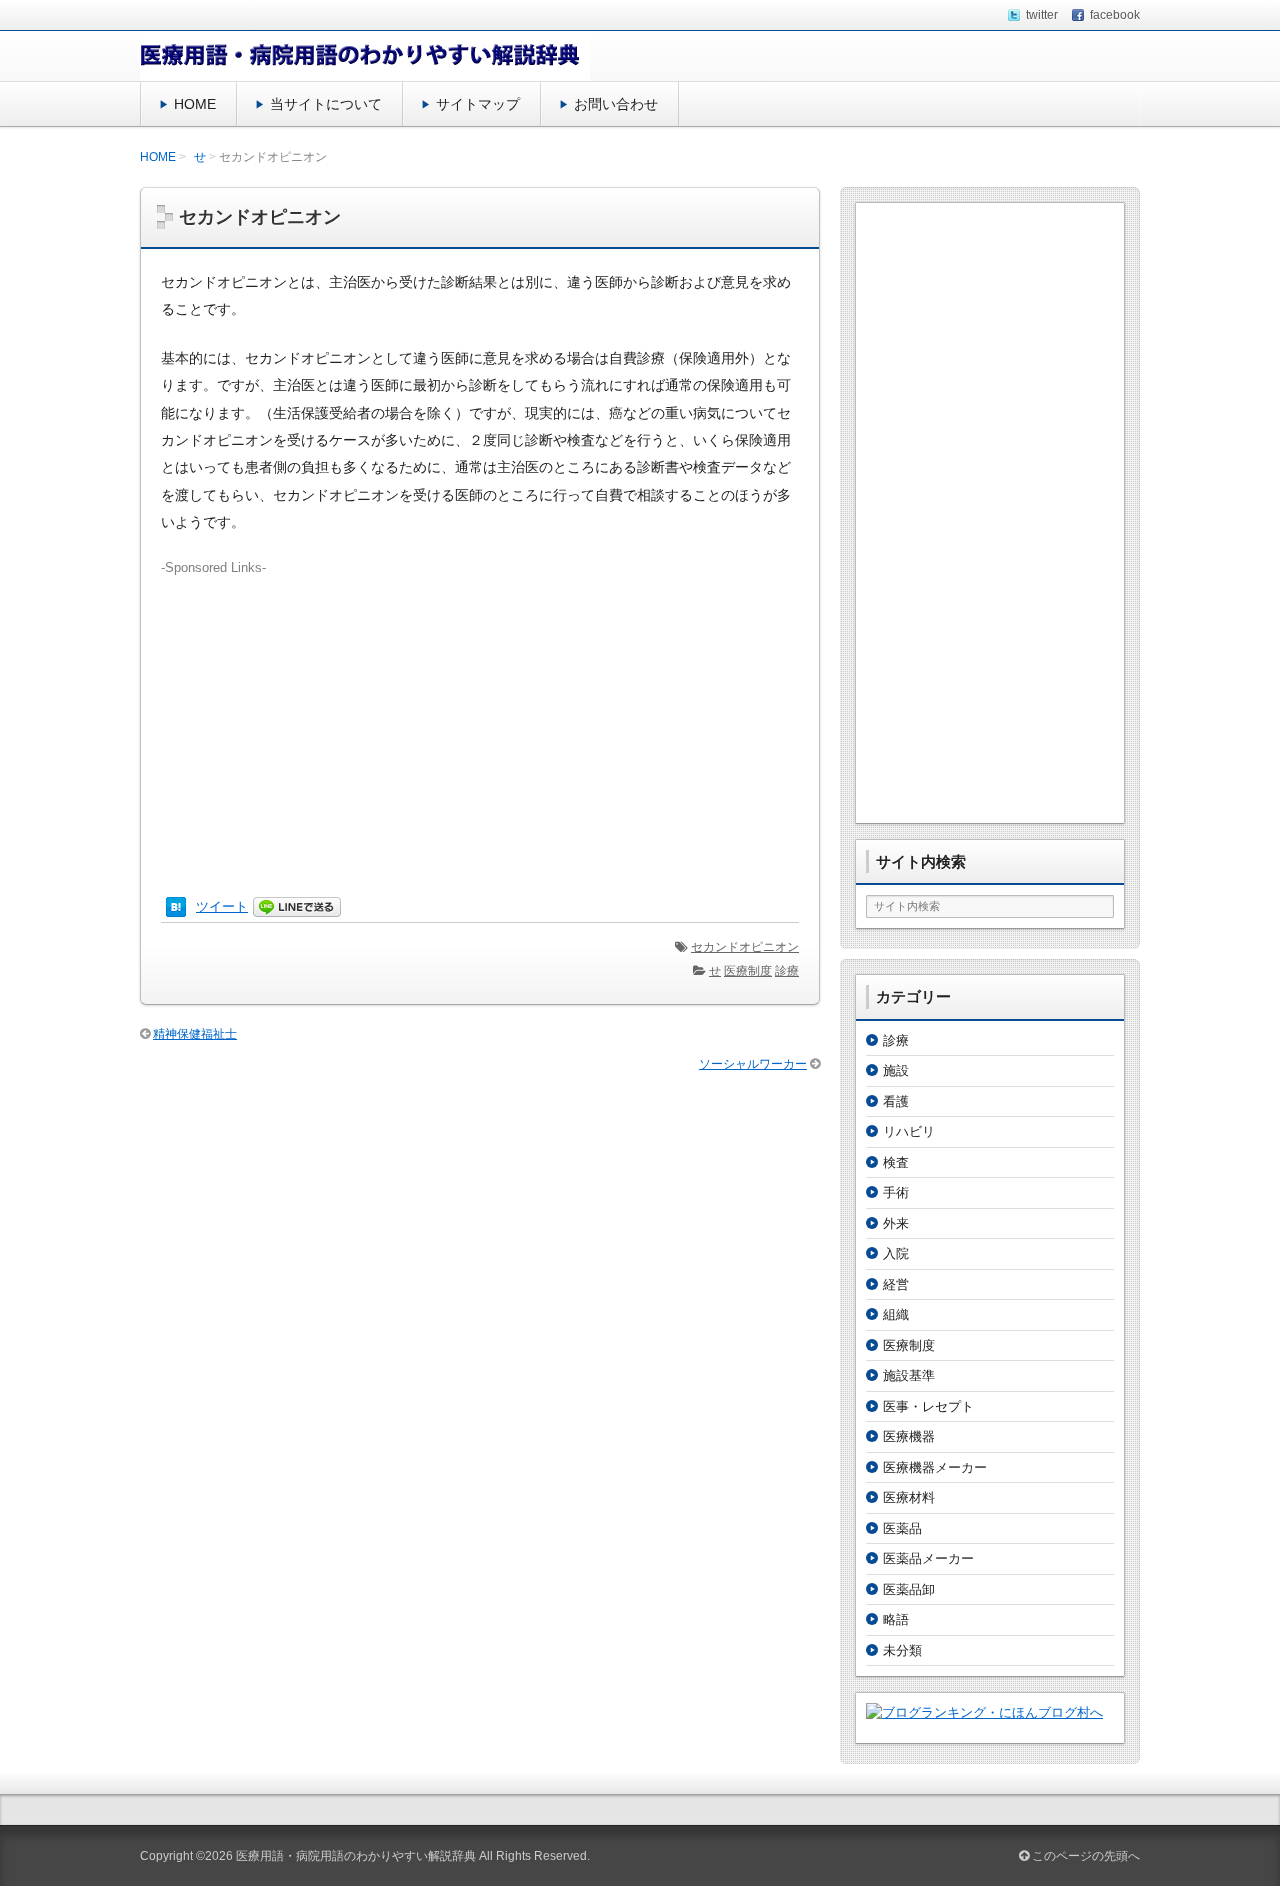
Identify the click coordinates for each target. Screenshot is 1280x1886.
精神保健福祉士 (195, 1034)
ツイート (222, 906)
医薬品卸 (909, 1589)
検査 (896, 1162)
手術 (896, 1192)
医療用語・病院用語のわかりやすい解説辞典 (356, 1856)
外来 (896, 1223)
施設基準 (909, 1375)
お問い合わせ (616, 104)
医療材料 (909, 1497)
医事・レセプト (928, 1406)
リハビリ (909, 1131)
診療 (787, 971)
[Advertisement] (480, 717)
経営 (896, 1284)
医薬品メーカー (928, 1558)
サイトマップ (478, 104)
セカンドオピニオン (745, 947)
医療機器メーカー (935, 1467)
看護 (896, 1101)
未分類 (902, 1650)
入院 (896, 1253)
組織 (896, 1314)
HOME (195, 104)
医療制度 (748, 971)
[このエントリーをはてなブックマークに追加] (176, 907)
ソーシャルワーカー (753, 1064)
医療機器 (909, 1436)
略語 (896, 1619)
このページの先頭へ (1084, 1856)
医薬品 (902, 1528)
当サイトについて (326, 104)
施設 (896, 1070)
